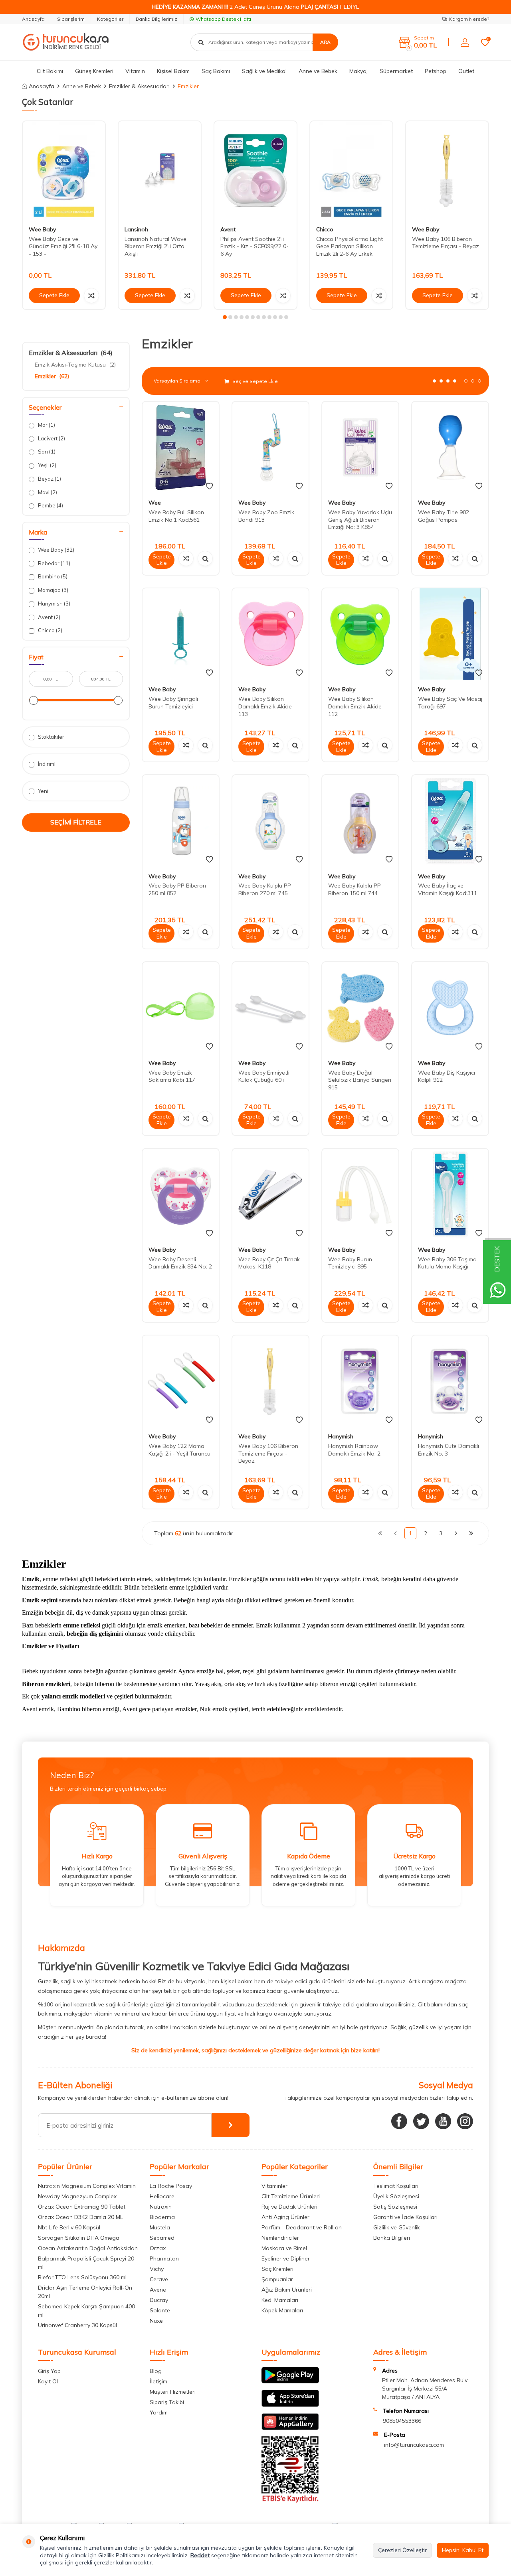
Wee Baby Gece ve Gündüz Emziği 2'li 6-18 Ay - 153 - (63, 247)
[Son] (471, 1533)
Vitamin (135, 71)
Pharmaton (164, 2258)
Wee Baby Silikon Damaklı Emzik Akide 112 (355, 706)
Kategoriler (110, 19)
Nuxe (156, 2321)
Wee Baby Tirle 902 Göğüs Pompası (444, 516)
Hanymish (53, 604)
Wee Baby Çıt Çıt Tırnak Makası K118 (269, 1263)
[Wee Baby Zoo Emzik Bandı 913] (270, 447)
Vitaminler (274, 2186)
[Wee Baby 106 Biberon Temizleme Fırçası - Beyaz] (447, 171)
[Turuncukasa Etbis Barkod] (290, 2501)
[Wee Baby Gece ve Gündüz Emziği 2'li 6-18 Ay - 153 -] (64, 171)
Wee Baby (42, 229)
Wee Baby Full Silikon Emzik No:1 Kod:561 (176, 516)
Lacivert (51, 438)
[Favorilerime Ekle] (209, 486)
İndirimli (47, 764)
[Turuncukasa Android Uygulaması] (290, 2381)
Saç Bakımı (216, 71)
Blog (156, 2371)
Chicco (325, 229)
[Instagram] (465, 2121)
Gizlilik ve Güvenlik (397, 2227)
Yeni (43, 791)
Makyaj (358, 71)
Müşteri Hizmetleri (173, 2392)
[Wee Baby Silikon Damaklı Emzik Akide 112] (360, 634)
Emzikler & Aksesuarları (139, 86)
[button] (225, 317)
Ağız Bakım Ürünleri (287, 2290)
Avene (158, 2290)
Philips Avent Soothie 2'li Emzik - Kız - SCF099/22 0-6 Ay (255, 247)
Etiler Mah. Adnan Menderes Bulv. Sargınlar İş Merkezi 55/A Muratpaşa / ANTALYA (425, 2389)
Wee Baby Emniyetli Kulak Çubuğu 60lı (264, 1076)
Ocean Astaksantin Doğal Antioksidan (88, 2248)
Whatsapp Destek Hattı (223, 19)
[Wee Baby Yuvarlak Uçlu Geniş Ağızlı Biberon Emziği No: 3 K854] (360, 447)
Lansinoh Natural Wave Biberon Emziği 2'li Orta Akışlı (155, 247)
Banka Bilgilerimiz (156, 19)
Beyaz (49, 479)
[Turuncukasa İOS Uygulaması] (290, 2405)
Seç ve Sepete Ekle (255, 381)
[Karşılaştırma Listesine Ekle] (91, 296)
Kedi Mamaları (280, 2300)
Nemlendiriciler (280, 2238)
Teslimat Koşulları (396, 2186)
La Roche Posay (171, 2186)
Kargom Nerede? (469, 19)
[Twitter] (421, 2121)
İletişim (158, 2381)
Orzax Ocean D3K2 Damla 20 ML (80, 2217)
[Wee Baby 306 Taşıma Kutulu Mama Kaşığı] (450, 1194)
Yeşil (47, 465)
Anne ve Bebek (318, 71)
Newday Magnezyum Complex (77, 2196)
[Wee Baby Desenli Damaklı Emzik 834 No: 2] (181, 1194)
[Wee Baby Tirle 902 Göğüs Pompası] (450, 447)
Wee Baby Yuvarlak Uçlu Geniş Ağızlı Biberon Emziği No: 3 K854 (360, 520)
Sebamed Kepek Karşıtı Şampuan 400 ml (86, 2311)
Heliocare (162, 2196)
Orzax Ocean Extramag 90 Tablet (82, 2207)
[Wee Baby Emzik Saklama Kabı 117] (181, 1008)
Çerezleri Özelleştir (402, 2550)
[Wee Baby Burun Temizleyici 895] (360, 1194)
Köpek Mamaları (282, 2310)
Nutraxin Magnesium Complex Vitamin (87, 2186)
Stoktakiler (51, 737)
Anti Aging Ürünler (285, 2217)
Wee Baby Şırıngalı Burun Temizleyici (173, 703)
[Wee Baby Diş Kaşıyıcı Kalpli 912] (450, 1008)
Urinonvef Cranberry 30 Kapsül (77, 2325)
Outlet (466, 71)
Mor (46, 425)
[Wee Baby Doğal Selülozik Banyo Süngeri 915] (360, 1008)
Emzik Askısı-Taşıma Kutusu (75, 365)
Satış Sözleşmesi (395, 2207)
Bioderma (162, 2217)
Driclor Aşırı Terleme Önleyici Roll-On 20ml (85, 2292)
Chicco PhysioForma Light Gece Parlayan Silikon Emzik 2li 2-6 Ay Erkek (350, 247)
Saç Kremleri (277, 2269)
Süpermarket (396, 71)
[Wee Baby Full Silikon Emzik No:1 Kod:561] (181, 447)
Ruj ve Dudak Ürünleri (289, 2207)
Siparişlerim (71, 19)
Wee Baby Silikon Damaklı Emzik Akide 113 (265, 706)
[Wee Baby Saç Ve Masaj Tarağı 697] (450, 634)
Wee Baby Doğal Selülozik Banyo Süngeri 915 (360, 1080)
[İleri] (456, 1533)
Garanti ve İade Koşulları (405, 2217)
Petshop (436, 71)
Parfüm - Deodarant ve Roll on (302, 2227)
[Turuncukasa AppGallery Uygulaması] (290, 2428)
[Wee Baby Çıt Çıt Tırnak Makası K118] (270, 1194)
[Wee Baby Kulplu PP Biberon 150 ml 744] (360, 821)
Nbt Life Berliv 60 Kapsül (69, 2227)
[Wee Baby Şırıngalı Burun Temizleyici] (181, 634)
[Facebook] (399, 2121)
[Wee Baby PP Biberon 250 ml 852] (181, 821)
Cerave (159, 2279)
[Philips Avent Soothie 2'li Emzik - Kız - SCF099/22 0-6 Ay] (255, 171)
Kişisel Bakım (173, 71)
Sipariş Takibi (167, 2402)
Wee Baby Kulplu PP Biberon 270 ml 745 (265, 889)
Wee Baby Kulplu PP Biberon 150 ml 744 (355, 889)
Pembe (50, 505)
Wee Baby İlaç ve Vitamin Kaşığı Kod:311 (448, 889)
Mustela (160, 2227)
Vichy (157, 2269)
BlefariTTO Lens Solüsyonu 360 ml (82, 2277)
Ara (325, 42)
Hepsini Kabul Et (463, 2550)
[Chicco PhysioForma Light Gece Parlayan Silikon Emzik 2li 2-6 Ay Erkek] (351, 171)
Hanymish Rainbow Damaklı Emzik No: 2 (354, 1450)
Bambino (52, 576)
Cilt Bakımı (50, 71)
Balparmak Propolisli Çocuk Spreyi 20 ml (86, 2263)
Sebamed (162, 2238)
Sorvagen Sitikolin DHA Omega (79, 2238)
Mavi (47, 492)
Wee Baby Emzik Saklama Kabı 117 (172, 1076)
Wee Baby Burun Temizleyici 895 (350, 1263)
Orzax (158, 2248)
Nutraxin (161, 2207)
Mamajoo (52, 590)
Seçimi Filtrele (76, 822)
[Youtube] (443, 2121)
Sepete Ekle (54, 295)
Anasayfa (33, 19)
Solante (160, 2310)
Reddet (200, 2555)
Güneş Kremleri (94, 71)
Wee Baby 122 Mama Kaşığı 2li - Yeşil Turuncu (179, 1450)
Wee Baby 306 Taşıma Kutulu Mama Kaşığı (447, 1263)
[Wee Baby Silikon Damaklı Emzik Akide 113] (270, 634)
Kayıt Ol (48, 2381)
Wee (155, 503)
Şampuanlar (277, 2279)
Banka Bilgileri (392, 2238)
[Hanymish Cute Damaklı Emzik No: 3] (450, 1381)
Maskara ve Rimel (284, 2248)
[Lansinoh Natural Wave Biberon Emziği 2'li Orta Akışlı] (160, 171)
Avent (228, 229)
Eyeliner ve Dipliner (286, 2258)
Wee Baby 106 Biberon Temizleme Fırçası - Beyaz (446, 243)
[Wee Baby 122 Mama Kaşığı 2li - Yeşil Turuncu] (181, 1381)
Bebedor (53, 563)
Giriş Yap (49, 2371)
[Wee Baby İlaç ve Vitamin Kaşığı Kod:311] (450, 821)
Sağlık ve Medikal (264, 71)
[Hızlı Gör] (205, 558)
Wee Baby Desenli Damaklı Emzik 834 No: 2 (180, 1263)
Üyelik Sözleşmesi (396, 2196)
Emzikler (52, 376)
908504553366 (402, 2421)
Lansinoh (136, 229)
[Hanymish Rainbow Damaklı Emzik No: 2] (360, 1381)
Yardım (159, 2412)
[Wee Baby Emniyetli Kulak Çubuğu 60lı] (270, 1008)
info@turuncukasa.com (414, 2445)
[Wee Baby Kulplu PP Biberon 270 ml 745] (270, 821)
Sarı (46, 452)
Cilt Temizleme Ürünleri (291, 2196)
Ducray (159, 2300)
